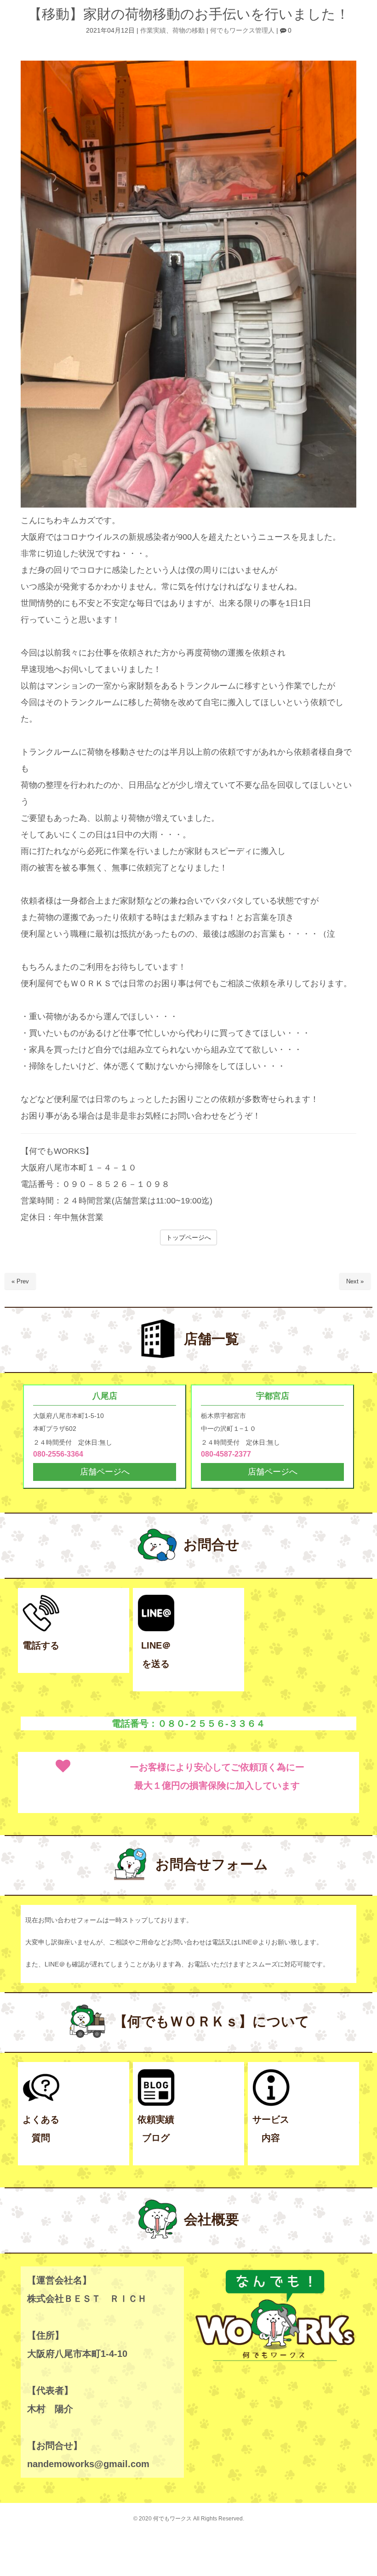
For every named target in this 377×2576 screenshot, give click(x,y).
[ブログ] (156, 2104)
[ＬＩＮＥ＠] (156, 1630)
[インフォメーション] (271, 2104)
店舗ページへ (105, 1472)
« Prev (20, 1281)
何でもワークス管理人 (242, 31)
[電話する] (41, 1630)
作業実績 (153, 31)
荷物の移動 (188, 31)
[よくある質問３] (41, 2104)
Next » (355, 1281)
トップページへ (188, 1237)
